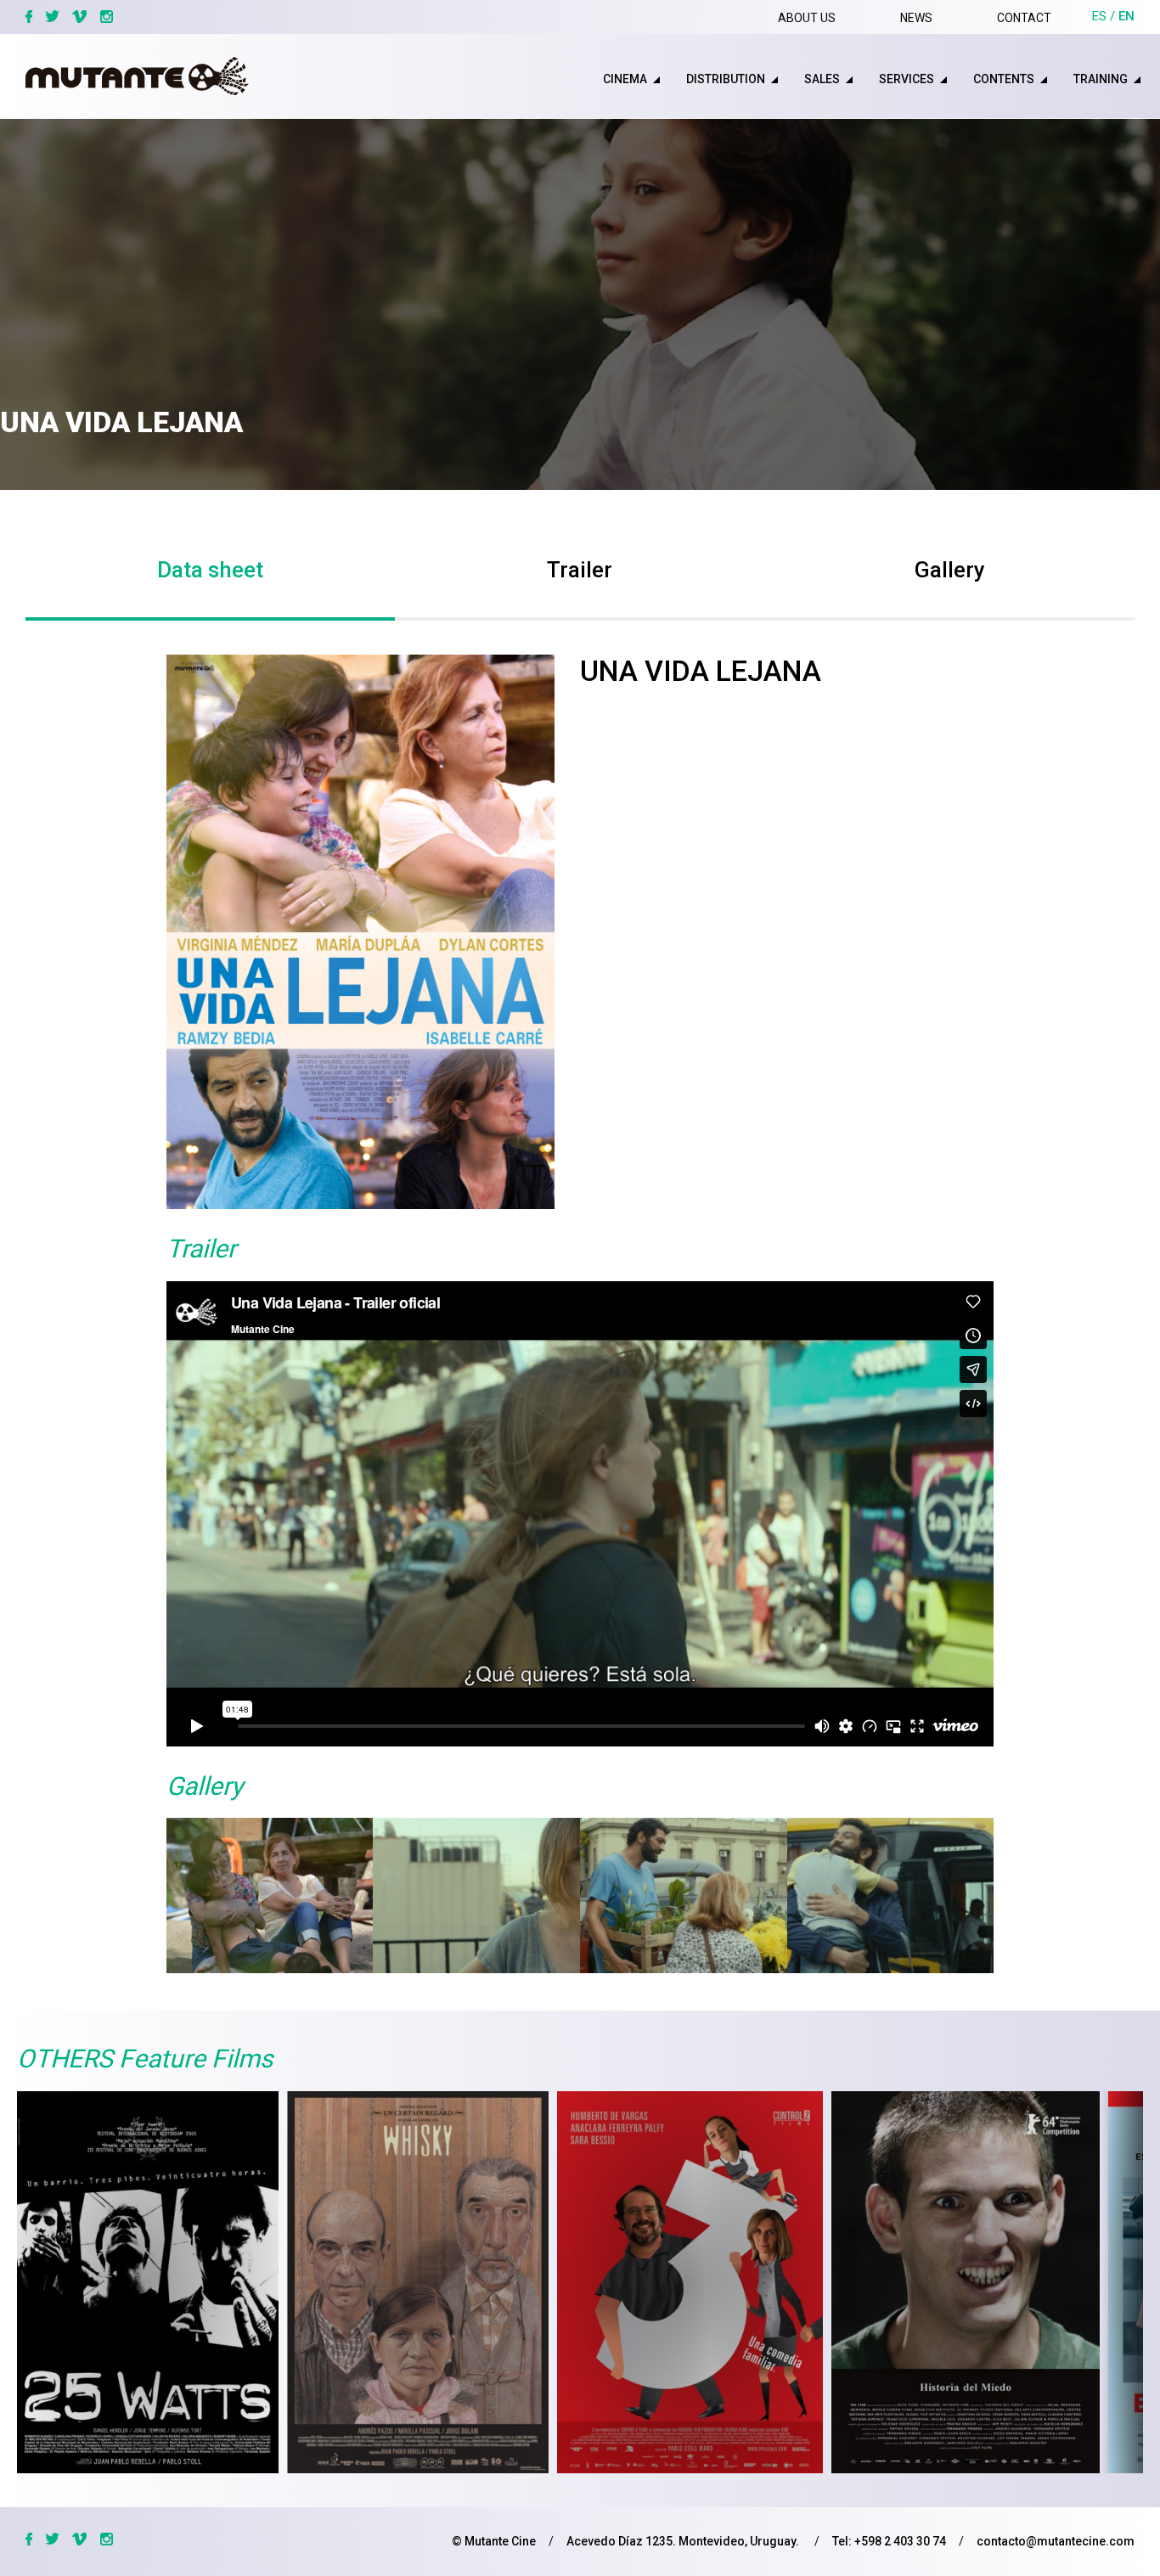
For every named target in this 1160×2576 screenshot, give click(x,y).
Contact (1024, 18)
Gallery (950, 570)
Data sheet (210, 570)
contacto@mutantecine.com (1056, 2541)
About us (807, 18)
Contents (1004, 79)
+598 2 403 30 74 (900, 2541)
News (916, 18)
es (1099, 16)
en (1126, 16)
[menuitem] (612, 79)
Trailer (580, 570)
